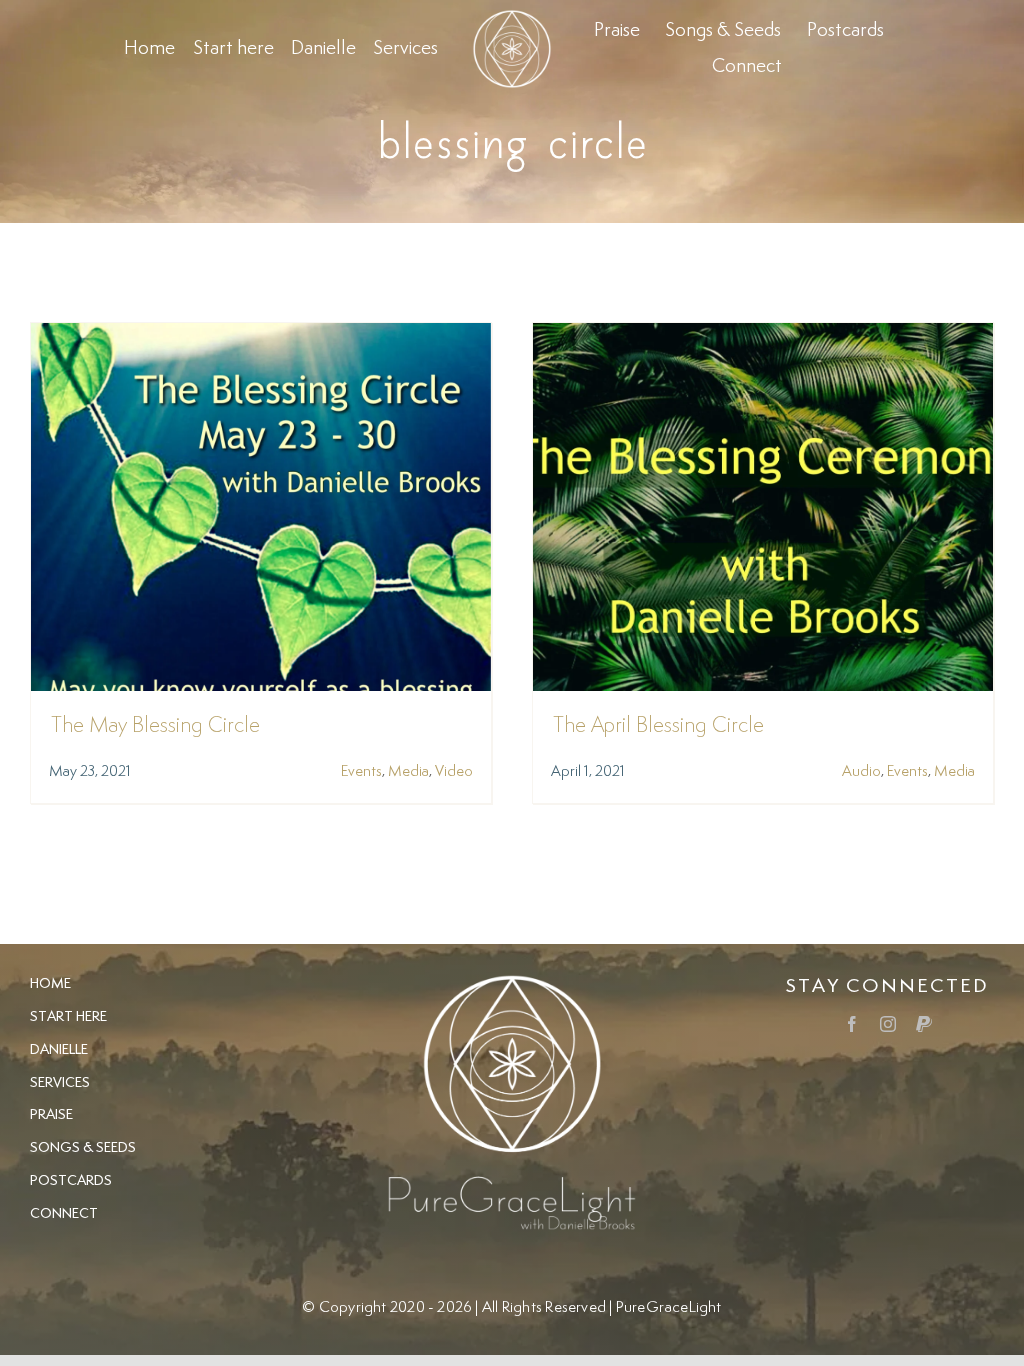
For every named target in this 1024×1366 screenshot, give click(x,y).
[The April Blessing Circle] (763, 336)
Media (408, 771)
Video (454, 771)
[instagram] (888, 1024)
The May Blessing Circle (155, 726)
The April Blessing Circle (658, 726)
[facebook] (852, 1024)
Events (361, 771)
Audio (861, 771)
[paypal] (924, 1024)
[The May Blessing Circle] (261, 336)
